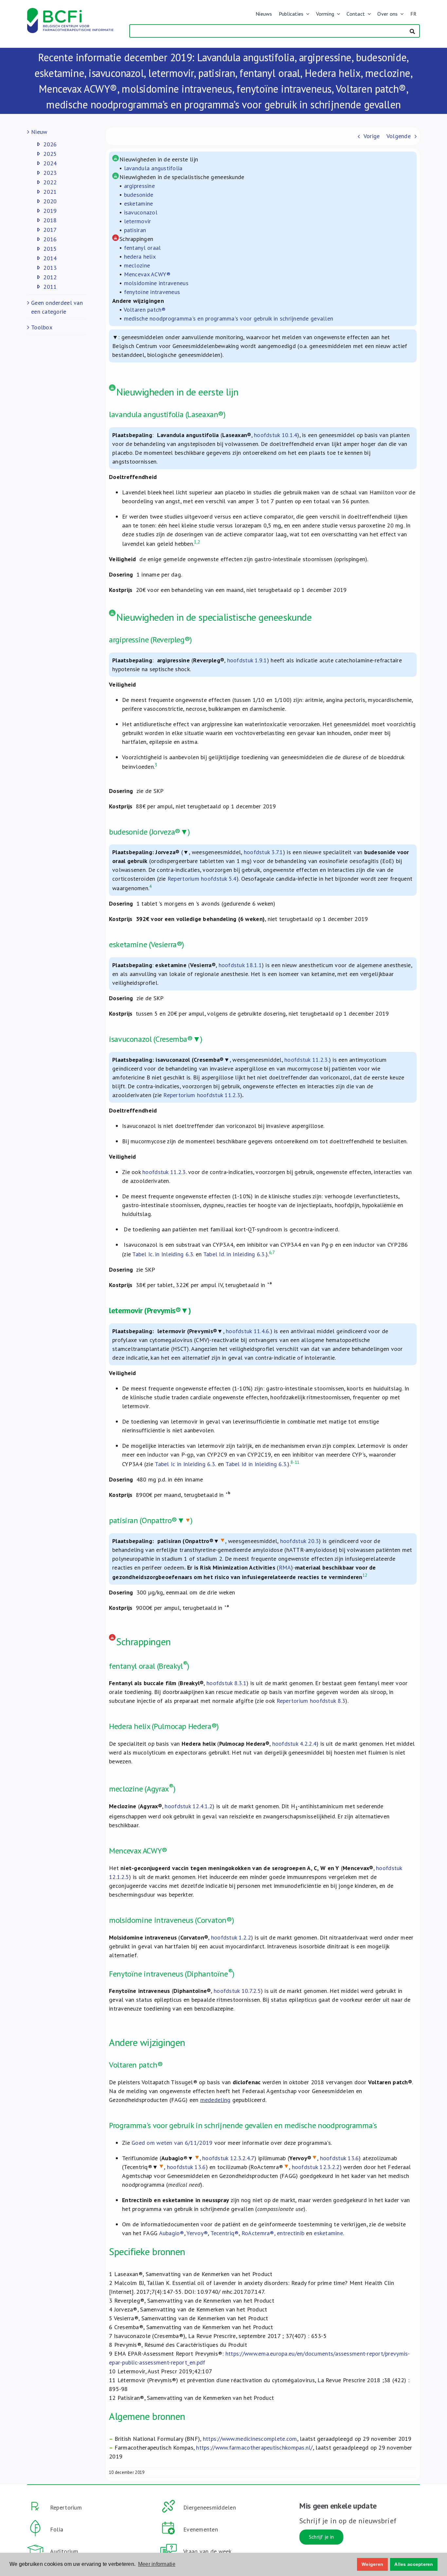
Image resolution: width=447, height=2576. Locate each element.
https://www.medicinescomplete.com (250, 2439)
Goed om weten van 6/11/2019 (172, 2143)
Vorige (372, 136)
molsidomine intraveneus (156, 283)
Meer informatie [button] (157, 2564)
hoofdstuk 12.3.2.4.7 (228, 2158)
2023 (50, 173)
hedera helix (140, 257)
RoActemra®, (258, 2233)
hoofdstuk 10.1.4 (276, 435)
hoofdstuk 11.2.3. (307, 1060)
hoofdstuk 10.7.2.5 (237, 1991)
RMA (285, 1567)
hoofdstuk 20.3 (300, 1541)
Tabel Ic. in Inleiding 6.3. (163, 1254)
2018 (50, 220)
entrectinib (291, 2233)
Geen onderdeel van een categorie (57, 307)
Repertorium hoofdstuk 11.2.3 (202, 1095)
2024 (50, 163)
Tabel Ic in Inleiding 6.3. (185, 1464)
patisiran (135, 230)
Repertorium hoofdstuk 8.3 (311, 1701)
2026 (50, 144)
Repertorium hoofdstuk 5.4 (202, 879)
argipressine (139, 186)
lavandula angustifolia (153, 168)
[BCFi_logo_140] (70, 11)
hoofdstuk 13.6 (340, 2158)
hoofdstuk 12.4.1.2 (188, 1806)
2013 (50, 268)
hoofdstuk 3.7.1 (263, 852)
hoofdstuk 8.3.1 (226, 1683)
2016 (50, 239)
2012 (50, 277)
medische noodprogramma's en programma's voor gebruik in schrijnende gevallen (229, 318)
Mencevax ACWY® (147, 274)
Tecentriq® (225, 2233)
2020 (50, 201)
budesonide (139, 195)
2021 (50, 192)
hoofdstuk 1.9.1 (247, 660)
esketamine (139, 203)
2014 (50, 258)
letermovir (138, 221)
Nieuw (39, 132)
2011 (50, 287)
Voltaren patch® (145, 310)
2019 (50, 211)
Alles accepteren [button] (414, 2564)
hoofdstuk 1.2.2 (231, 1937)
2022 (50, 182)
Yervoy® (197, 2233)
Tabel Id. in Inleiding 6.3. (234, 1254)
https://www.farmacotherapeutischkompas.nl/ (254, 2447)
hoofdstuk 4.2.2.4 (295, 1744)
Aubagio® (172, 2233)
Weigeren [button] (372, 2564)
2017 (50, 230)
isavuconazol (141, 212)
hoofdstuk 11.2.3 (164, 1172)
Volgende (399, 136)
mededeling (215, 2100)
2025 (50, 154)
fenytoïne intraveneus (152, 292)
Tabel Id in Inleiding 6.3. (256, 1464)
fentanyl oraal (143, 248)
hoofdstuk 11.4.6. (248, 1331)
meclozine (137, 265)
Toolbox (42, 327)
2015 (50, 249)
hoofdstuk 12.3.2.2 (316, 2167)
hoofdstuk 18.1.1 (240, 965)
